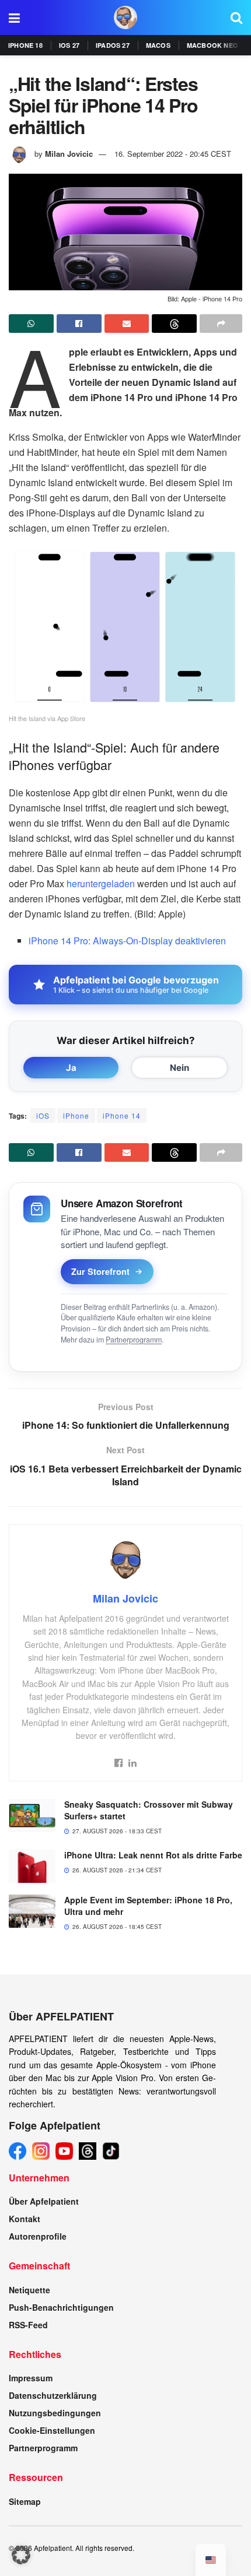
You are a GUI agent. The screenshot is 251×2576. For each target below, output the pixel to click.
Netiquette (29, 2290)
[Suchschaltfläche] (236, 17)
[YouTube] (64, 2151)
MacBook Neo (212, 45)
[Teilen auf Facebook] (79, 324)
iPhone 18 (25, 45)
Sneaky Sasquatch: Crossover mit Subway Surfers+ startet (149, 1810)
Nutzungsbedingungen (55, 2413)
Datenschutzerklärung (53, 2395)
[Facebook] (18, 2151)
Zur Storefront (100, 1271)
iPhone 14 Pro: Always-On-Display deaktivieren (127, 941)
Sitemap (25, 2501)
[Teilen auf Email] (127, 324)
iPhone (76, 1115)
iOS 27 (69, 45)
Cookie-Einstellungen (52, 2430)
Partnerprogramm (134, 1340)
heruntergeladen (101, 883)
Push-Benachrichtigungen (61, 2307)
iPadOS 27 (113, 45)
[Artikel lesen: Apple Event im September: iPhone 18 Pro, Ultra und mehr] (32, 1911)
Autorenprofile (38, 2236)
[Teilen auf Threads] (174, 324)
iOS (43, 1115)
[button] (21, 2555)
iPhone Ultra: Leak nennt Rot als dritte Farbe (153, 1855)
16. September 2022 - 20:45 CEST (173, 154)
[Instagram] (41, 2151)
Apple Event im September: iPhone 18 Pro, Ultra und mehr (148, 1906)
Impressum (31, 2378)
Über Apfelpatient (44, 2201)
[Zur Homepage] (125, 17)
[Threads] (88, 2151)
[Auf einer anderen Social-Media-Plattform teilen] (221, 324)
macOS (158, 45)
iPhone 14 (122, 1115)
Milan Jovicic (69, 154)
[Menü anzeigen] (14, 17)
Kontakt (25, 2219)
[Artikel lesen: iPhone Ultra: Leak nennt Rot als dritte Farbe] (32, 1866)
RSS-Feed (28, 2325)
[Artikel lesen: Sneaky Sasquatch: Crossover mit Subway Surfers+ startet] (32, 1816)
